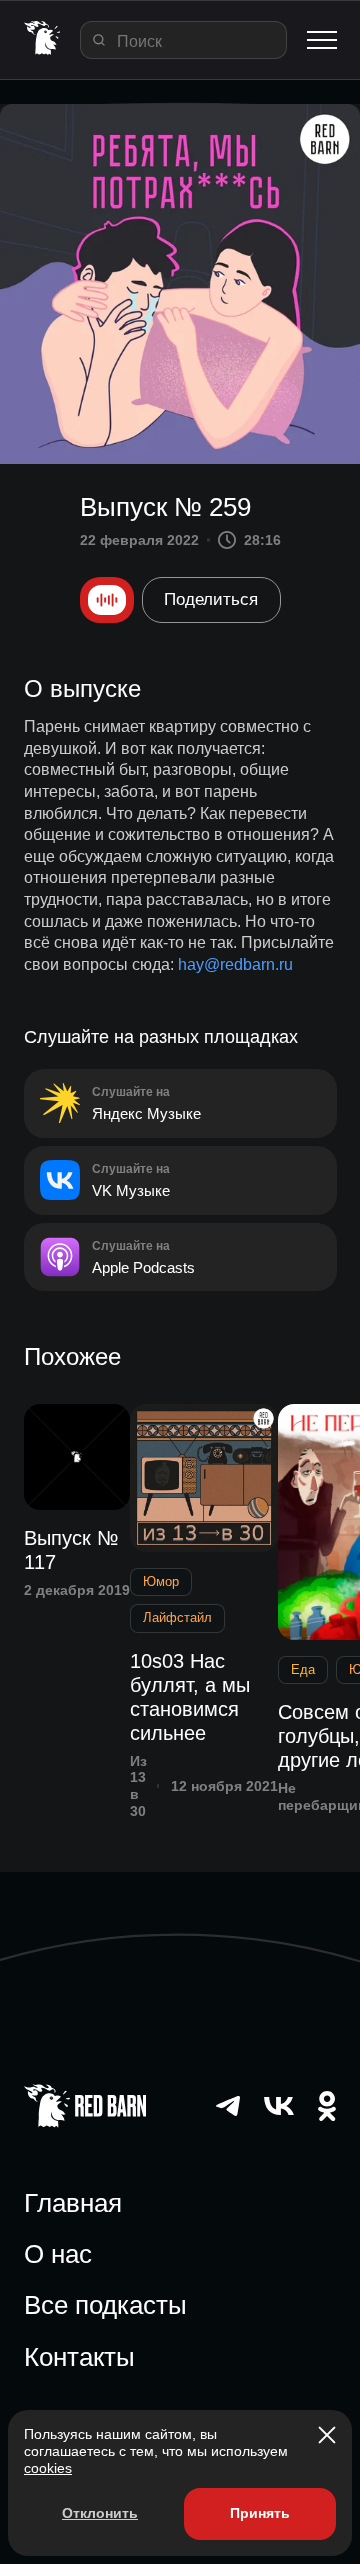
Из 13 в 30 (138, 1786)
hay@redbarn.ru (235, 964)
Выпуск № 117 (71, 1550)
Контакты (79, 2357)
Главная (73, 2203)
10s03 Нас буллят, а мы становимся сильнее (190, 1697)
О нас (58, 2254)
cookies (48, 2468)
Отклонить (100, 2513)
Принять (260, 2513)
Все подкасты (105, 2305)
